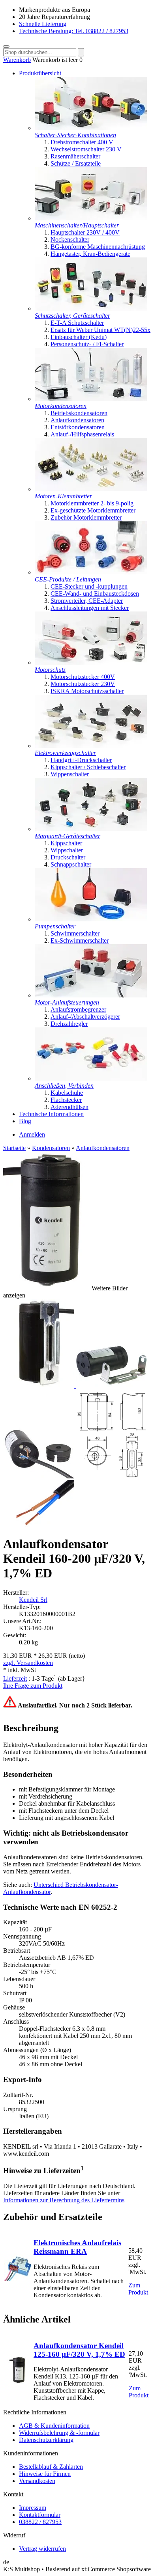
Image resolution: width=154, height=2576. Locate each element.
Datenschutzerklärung (46, 2440)
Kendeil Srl (33, 1600)
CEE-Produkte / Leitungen (68, 579)
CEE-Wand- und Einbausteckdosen (95, 594)
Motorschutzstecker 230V (83, 684)
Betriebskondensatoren (79, 413)
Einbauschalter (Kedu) (79, 337)
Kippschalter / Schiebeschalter (88, 767)
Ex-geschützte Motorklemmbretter (93, 510)
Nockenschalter (70, 240)
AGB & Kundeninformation (54, 2426)
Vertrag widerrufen (42, 2549)
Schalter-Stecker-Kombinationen (75, 135)
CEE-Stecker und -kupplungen (89, 586)
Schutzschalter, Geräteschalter (72, 316)
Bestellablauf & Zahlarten (51, 2467)
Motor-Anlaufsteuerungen (67, 1002)
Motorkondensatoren (61, 406)
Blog (25, 1121)
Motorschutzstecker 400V (83, 677)
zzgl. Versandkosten (28, 1663)
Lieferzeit (15, 1679)
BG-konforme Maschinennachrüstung (98, 247)
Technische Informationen (51, 1114)
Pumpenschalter (55, 926)
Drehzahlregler (69, 1024)
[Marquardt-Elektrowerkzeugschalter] (91, 746)
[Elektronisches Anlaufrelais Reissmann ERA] (18, 2279)
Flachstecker (66, 1100)
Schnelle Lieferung (43, 24)
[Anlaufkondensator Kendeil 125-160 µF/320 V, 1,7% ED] (18, 2382)
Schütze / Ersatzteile (76, 163)
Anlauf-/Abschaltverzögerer (85, 1017)
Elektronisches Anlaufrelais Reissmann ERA (77, 2247)
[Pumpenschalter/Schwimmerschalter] (91, 919)
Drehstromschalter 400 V (82, 142)
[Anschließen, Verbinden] (91, 1078)
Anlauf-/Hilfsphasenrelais (82, 434)
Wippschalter (67, 850)
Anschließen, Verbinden (64, 1086)
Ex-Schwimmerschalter (80, 940)
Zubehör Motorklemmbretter (86, 517)
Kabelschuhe (67, 1093)
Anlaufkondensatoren (77, 420)
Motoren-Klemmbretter (63, 496)
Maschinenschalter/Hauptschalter (77, 225)
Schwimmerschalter (75, 933)
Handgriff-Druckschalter (81, 760)
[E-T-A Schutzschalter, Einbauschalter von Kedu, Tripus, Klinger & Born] (91, 308)
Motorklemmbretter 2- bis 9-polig (92, 503)
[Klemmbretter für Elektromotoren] (91, 489)
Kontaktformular (40, 2515)
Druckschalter (68, 857)
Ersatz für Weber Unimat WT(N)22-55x (100, 330)
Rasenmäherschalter (75, 156)
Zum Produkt (138, 2289)
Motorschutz (50, 670)
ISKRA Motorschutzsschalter (87, 691)
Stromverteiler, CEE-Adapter (87, 601)
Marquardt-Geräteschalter (68, 836)
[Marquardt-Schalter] (91, 829)
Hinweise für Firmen (45, 2474)
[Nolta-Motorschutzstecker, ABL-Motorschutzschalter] (91, 663)
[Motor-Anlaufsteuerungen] (91, 995)
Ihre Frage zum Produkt (33, 1686)
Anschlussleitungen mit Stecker (90, 608)
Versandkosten (37, 2481)
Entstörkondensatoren (78, 427)
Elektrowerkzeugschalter (65, 753)
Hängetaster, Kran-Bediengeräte (90, 254)
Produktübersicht (40, 73)
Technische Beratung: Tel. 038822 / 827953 (74, 31)
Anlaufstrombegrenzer (78, 1009)
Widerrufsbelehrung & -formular (59, 2433)
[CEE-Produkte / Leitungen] (91, 572)
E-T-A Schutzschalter (77, 323)
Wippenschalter (70, 774)
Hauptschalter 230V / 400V (85, 232)
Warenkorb (17, 60)
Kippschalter (66, 843)
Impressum (33, 2508)
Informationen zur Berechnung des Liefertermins (64, 2200)
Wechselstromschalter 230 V (86, 149)
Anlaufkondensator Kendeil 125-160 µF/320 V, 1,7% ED (79, 2350)
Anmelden (32, 1134)
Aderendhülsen (69, 1107)
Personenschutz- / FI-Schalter (87, 344)
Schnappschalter (71, 864)
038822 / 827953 (40, 2522)
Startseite (14, 1148)
